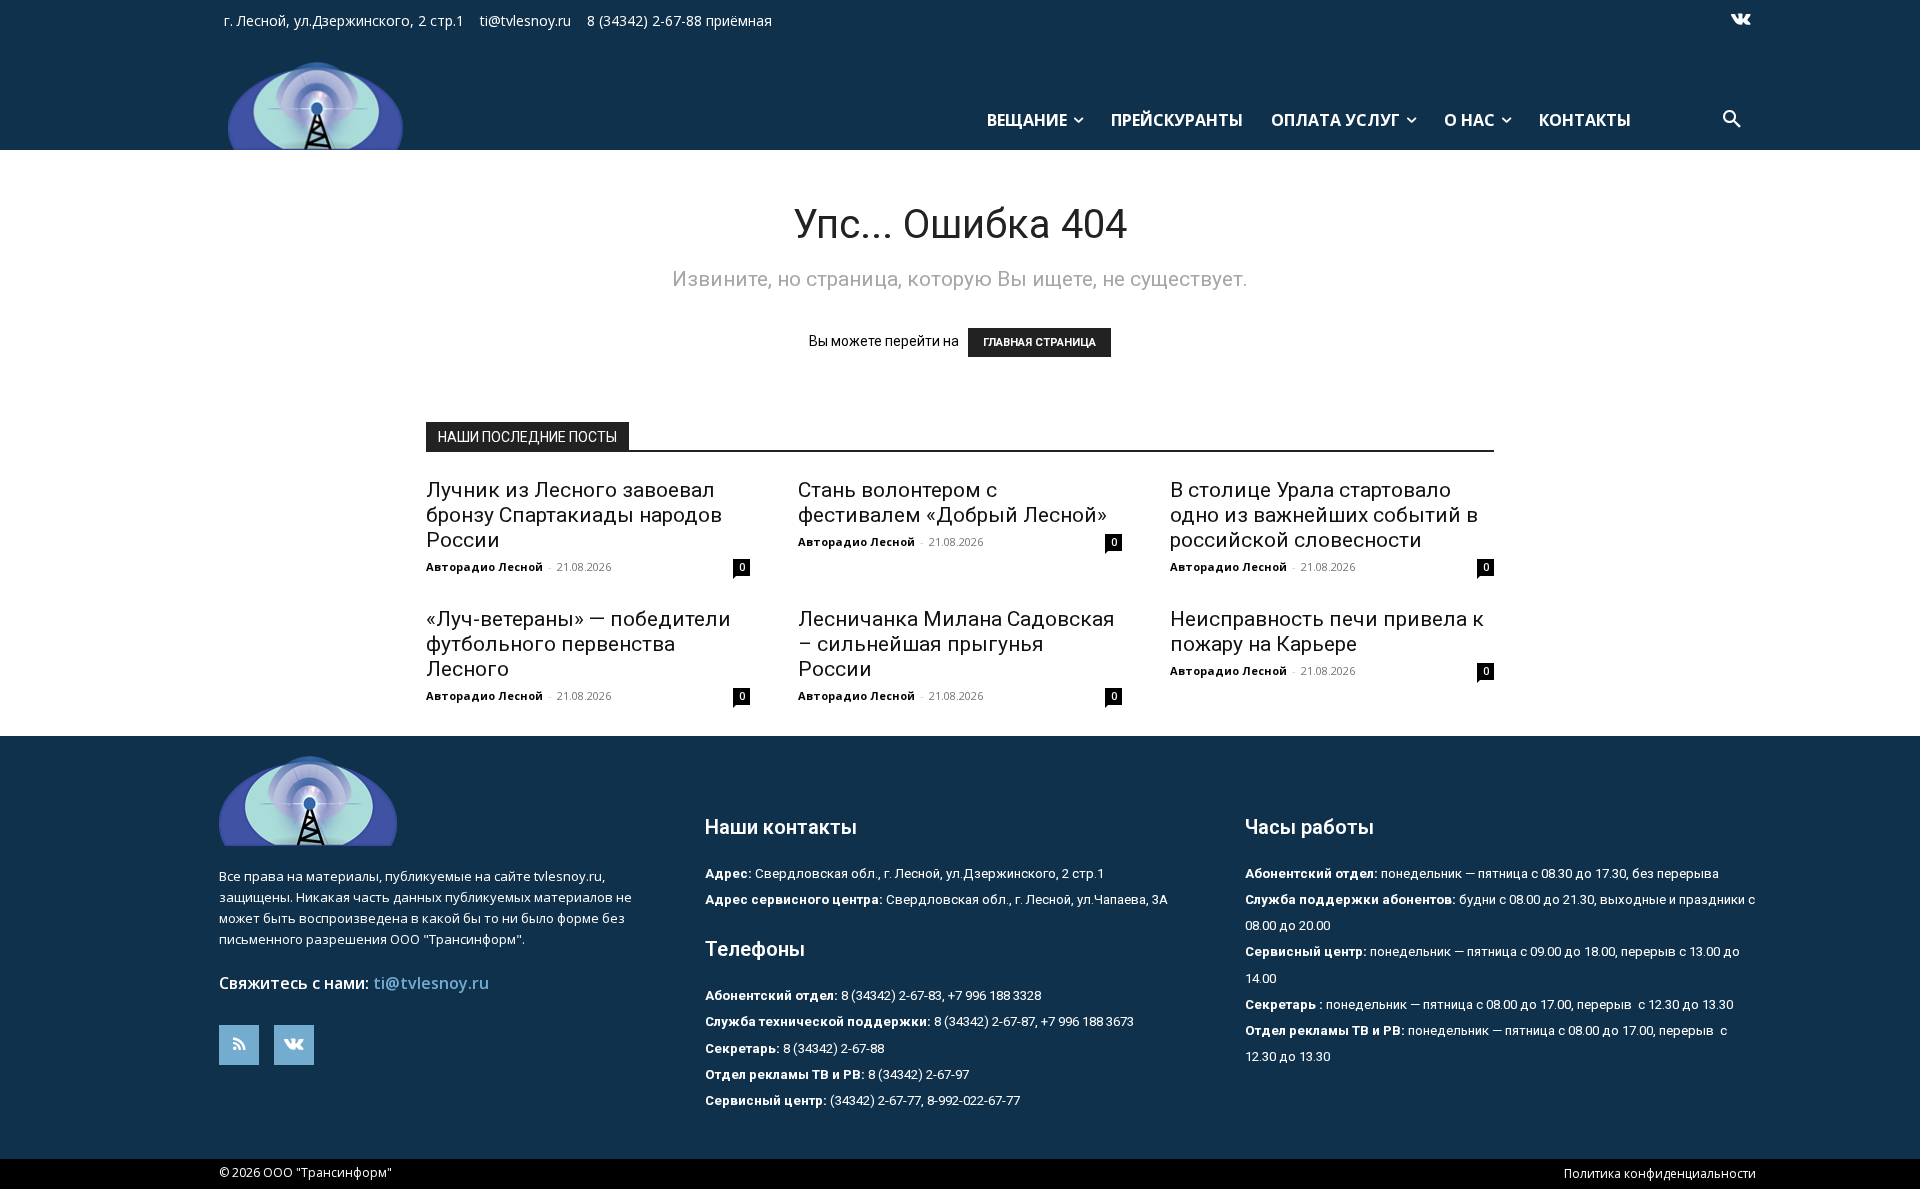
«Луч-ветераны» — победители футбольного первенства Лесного (578, 644)
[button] (1732, 120)
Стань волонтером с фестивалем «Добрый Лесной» (957, 502)
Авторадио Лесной (484, 566)
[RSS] (239, 1045)
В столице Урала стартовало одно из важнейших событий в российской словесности (1324, 515)
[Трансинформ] (307, 106)
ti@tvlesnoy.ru (431, 983)
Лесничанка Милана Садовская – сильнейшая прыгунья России (956, 644)
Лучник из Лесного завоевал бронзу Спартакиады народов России (574, 515)
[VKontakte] (1741, 21)
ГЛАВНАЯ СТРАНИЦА (1039, 342)
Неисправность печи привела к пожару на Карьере (1327, 631)
